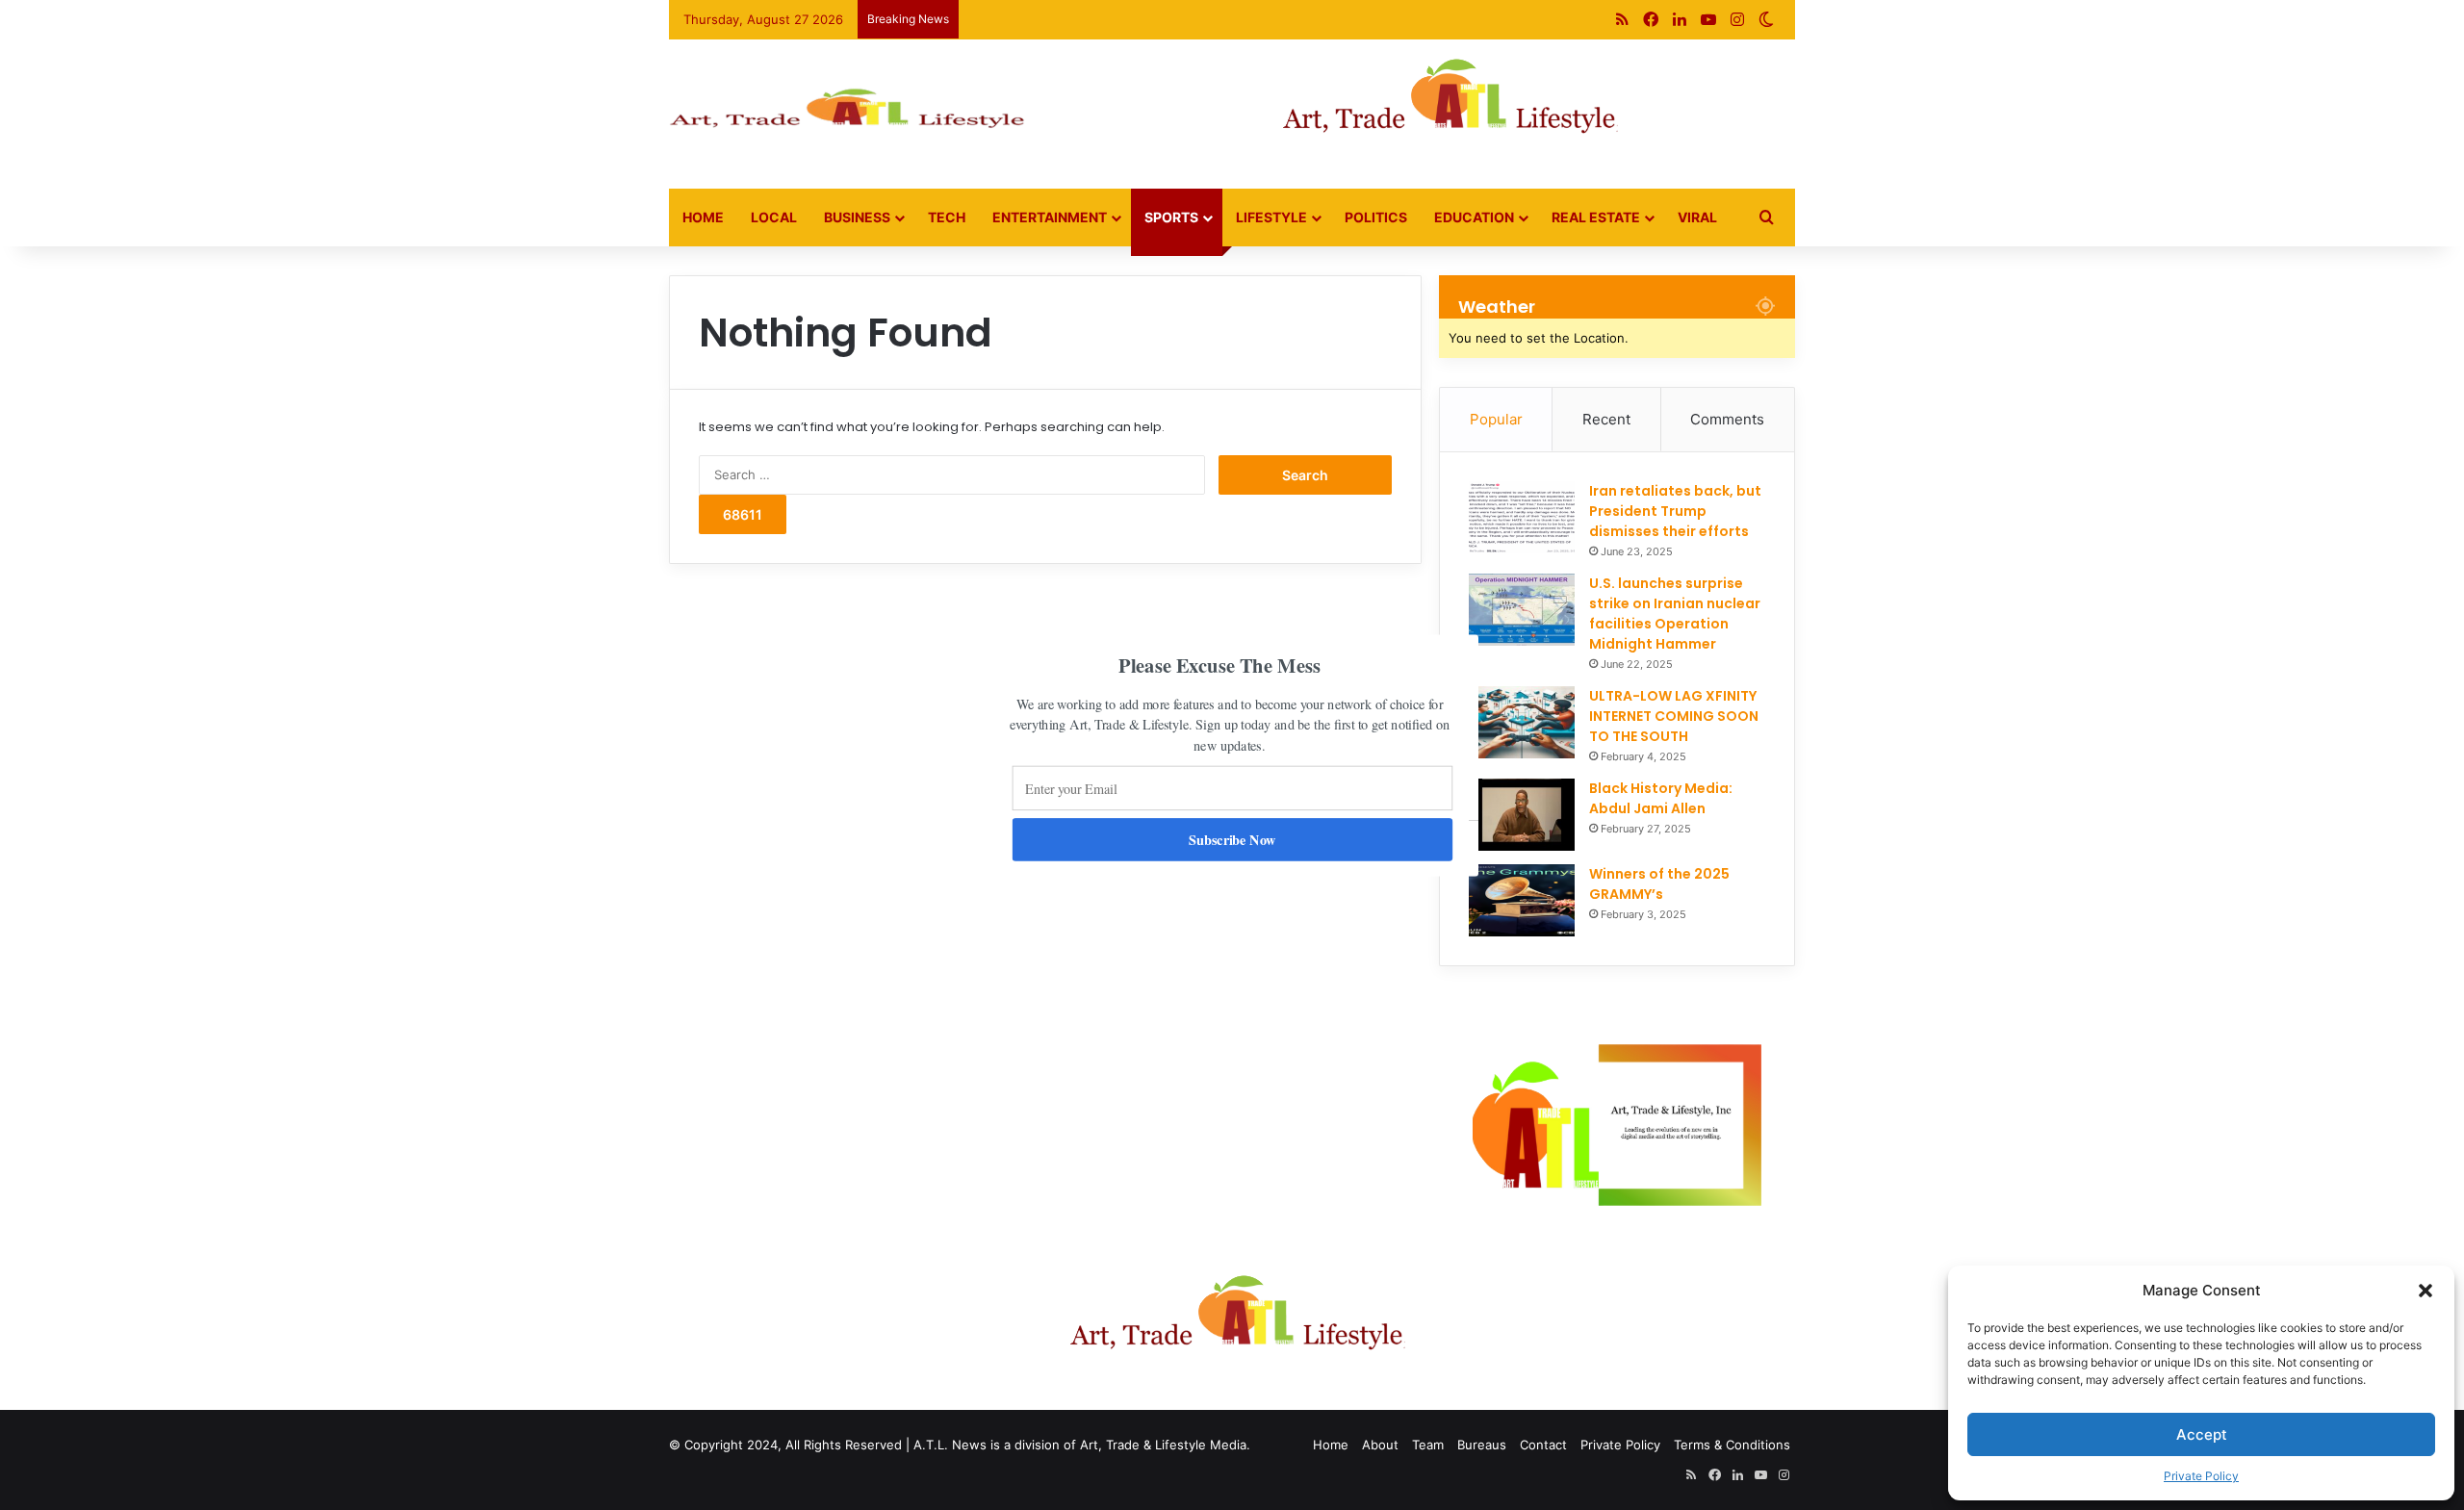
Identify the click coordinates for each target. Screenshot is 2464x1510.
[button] (1219, 665)
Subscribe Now (1232, 839)
